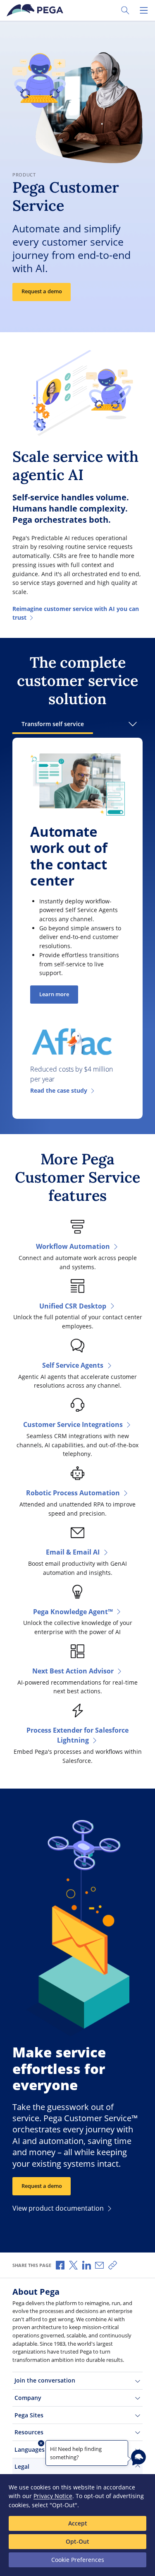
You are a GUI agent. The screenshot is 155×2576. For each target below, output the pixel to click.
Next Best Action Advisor (73, 1671)
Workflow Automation (73, 1246)
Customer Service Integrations (73, 1424)
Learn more (54, 994)
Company (28, 2398)
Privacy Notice (53, 2496)
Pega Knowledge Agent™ (73, 1612)
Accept (78, 2523)
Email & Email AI (73, 1552)
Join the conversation (45, 2380)
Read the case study (59, 1090)
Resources (29, 2432)
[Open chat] (138, 2458)
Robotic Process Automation (73, 1493)
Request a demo (42, 291)
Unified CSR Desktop (73, 1306)
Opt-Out (77, 2541)
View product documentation (58, 2208)
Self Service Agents (73, 1365)
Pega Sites (29, 2415)
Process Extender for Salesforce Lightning (77, 1735)
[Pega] (36, 10)
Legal (22, 2466)
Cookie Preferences (78, 2560)
